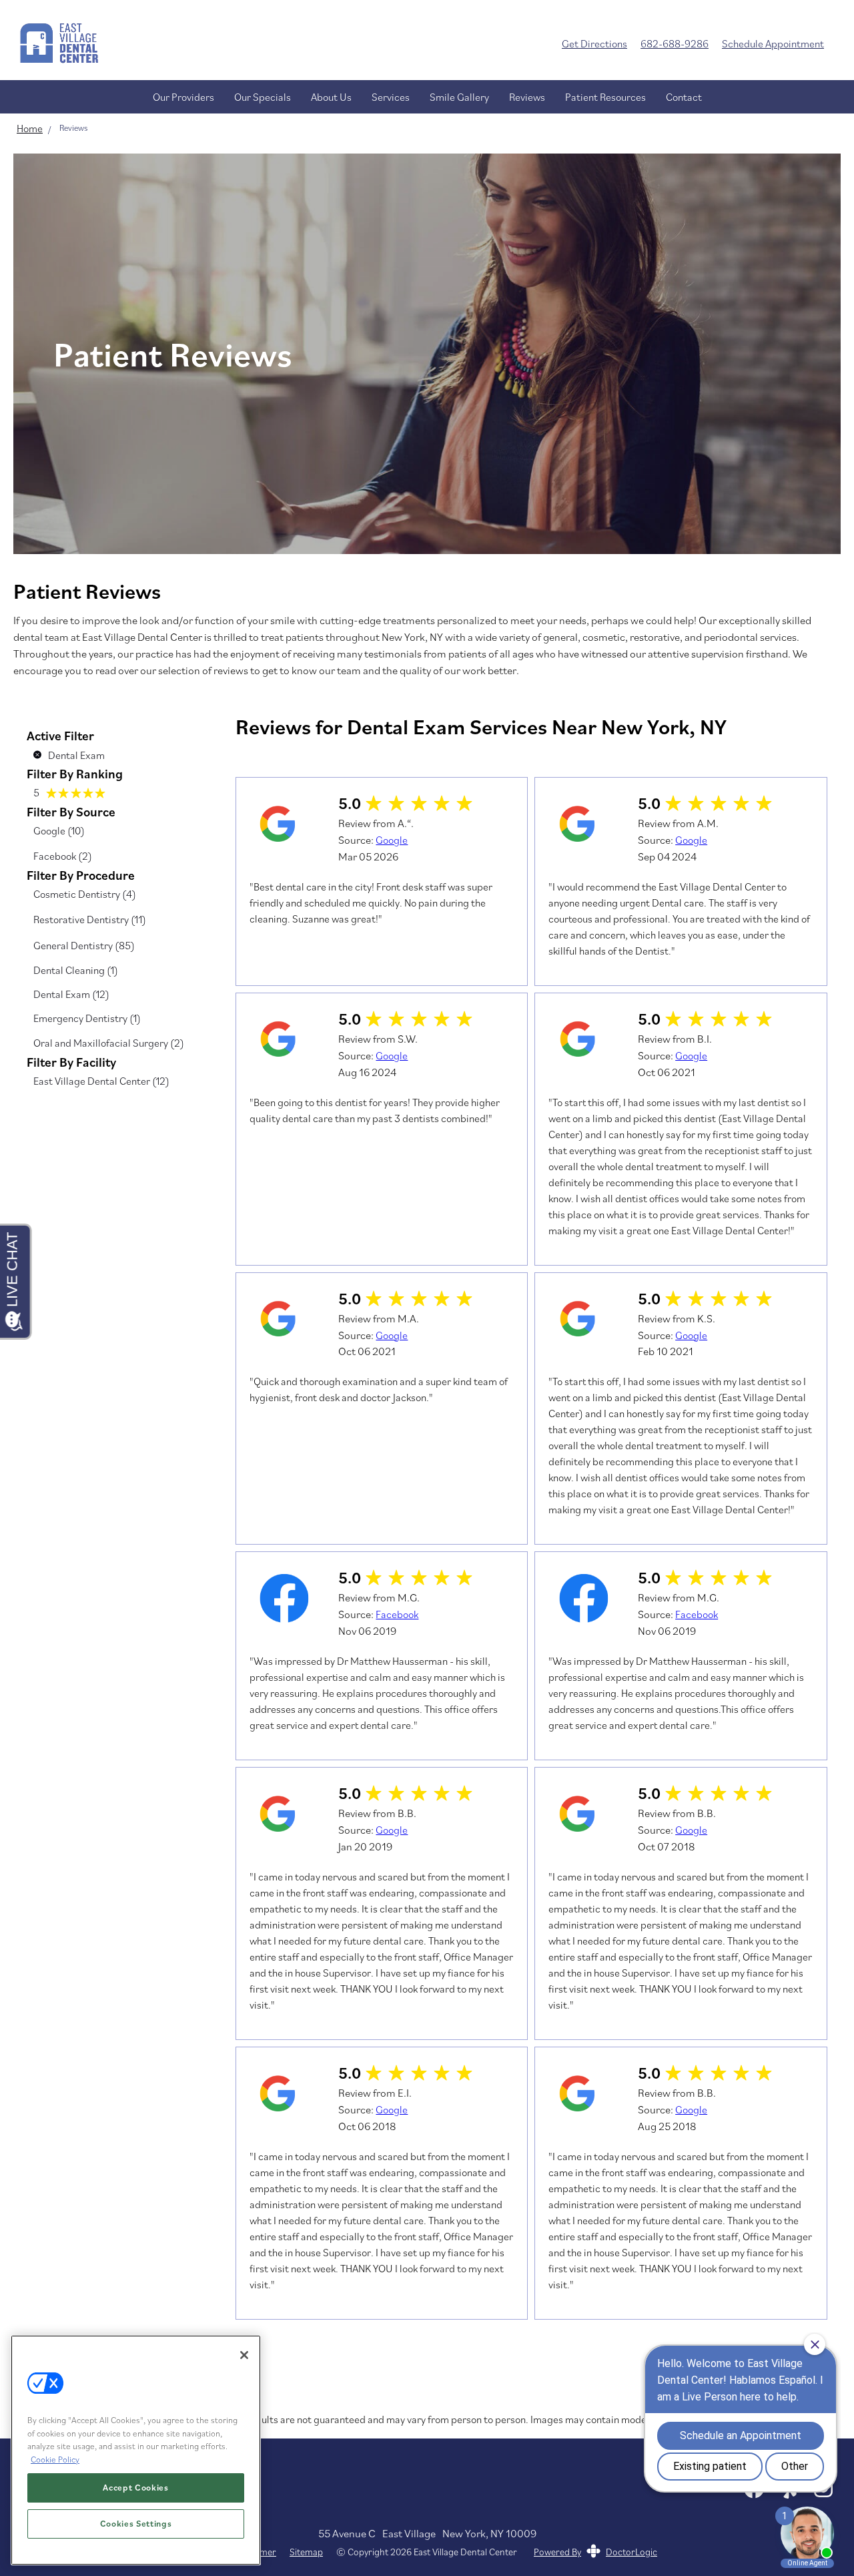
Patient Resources (605, 97)
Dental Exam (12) (71, 994)
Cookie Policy (55, 2460)
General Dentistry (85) (84, 945)
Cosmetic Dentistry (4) (85, 894)
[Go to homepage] (271, 43)
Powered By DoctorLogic (595, 2552)
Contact (684, 97)
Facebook (397, 1614)
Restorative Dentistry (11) (90, 919)
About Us (331, 97)
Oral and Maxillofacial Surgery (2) (109, 1043)
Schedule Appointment (773, 43)
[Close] (244, 2355)
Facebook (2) (63, 856)
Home (30, 128)
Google (392, 840)
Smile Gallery (459, 97)
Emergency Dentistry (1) (87, 1018)
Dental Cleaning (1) (76, 970)
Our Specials (263, 97)
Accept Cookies (135, 2488)
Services (391, 97)
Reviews (527, 97)
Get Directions (594, 43)
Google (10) (59, 830)
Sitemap (306, 2552)
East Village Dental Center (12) (101, 1081)
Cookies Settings (136, 2524)
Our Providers (183, 97)
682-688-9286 (675, 43)
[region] (136, 2450)
